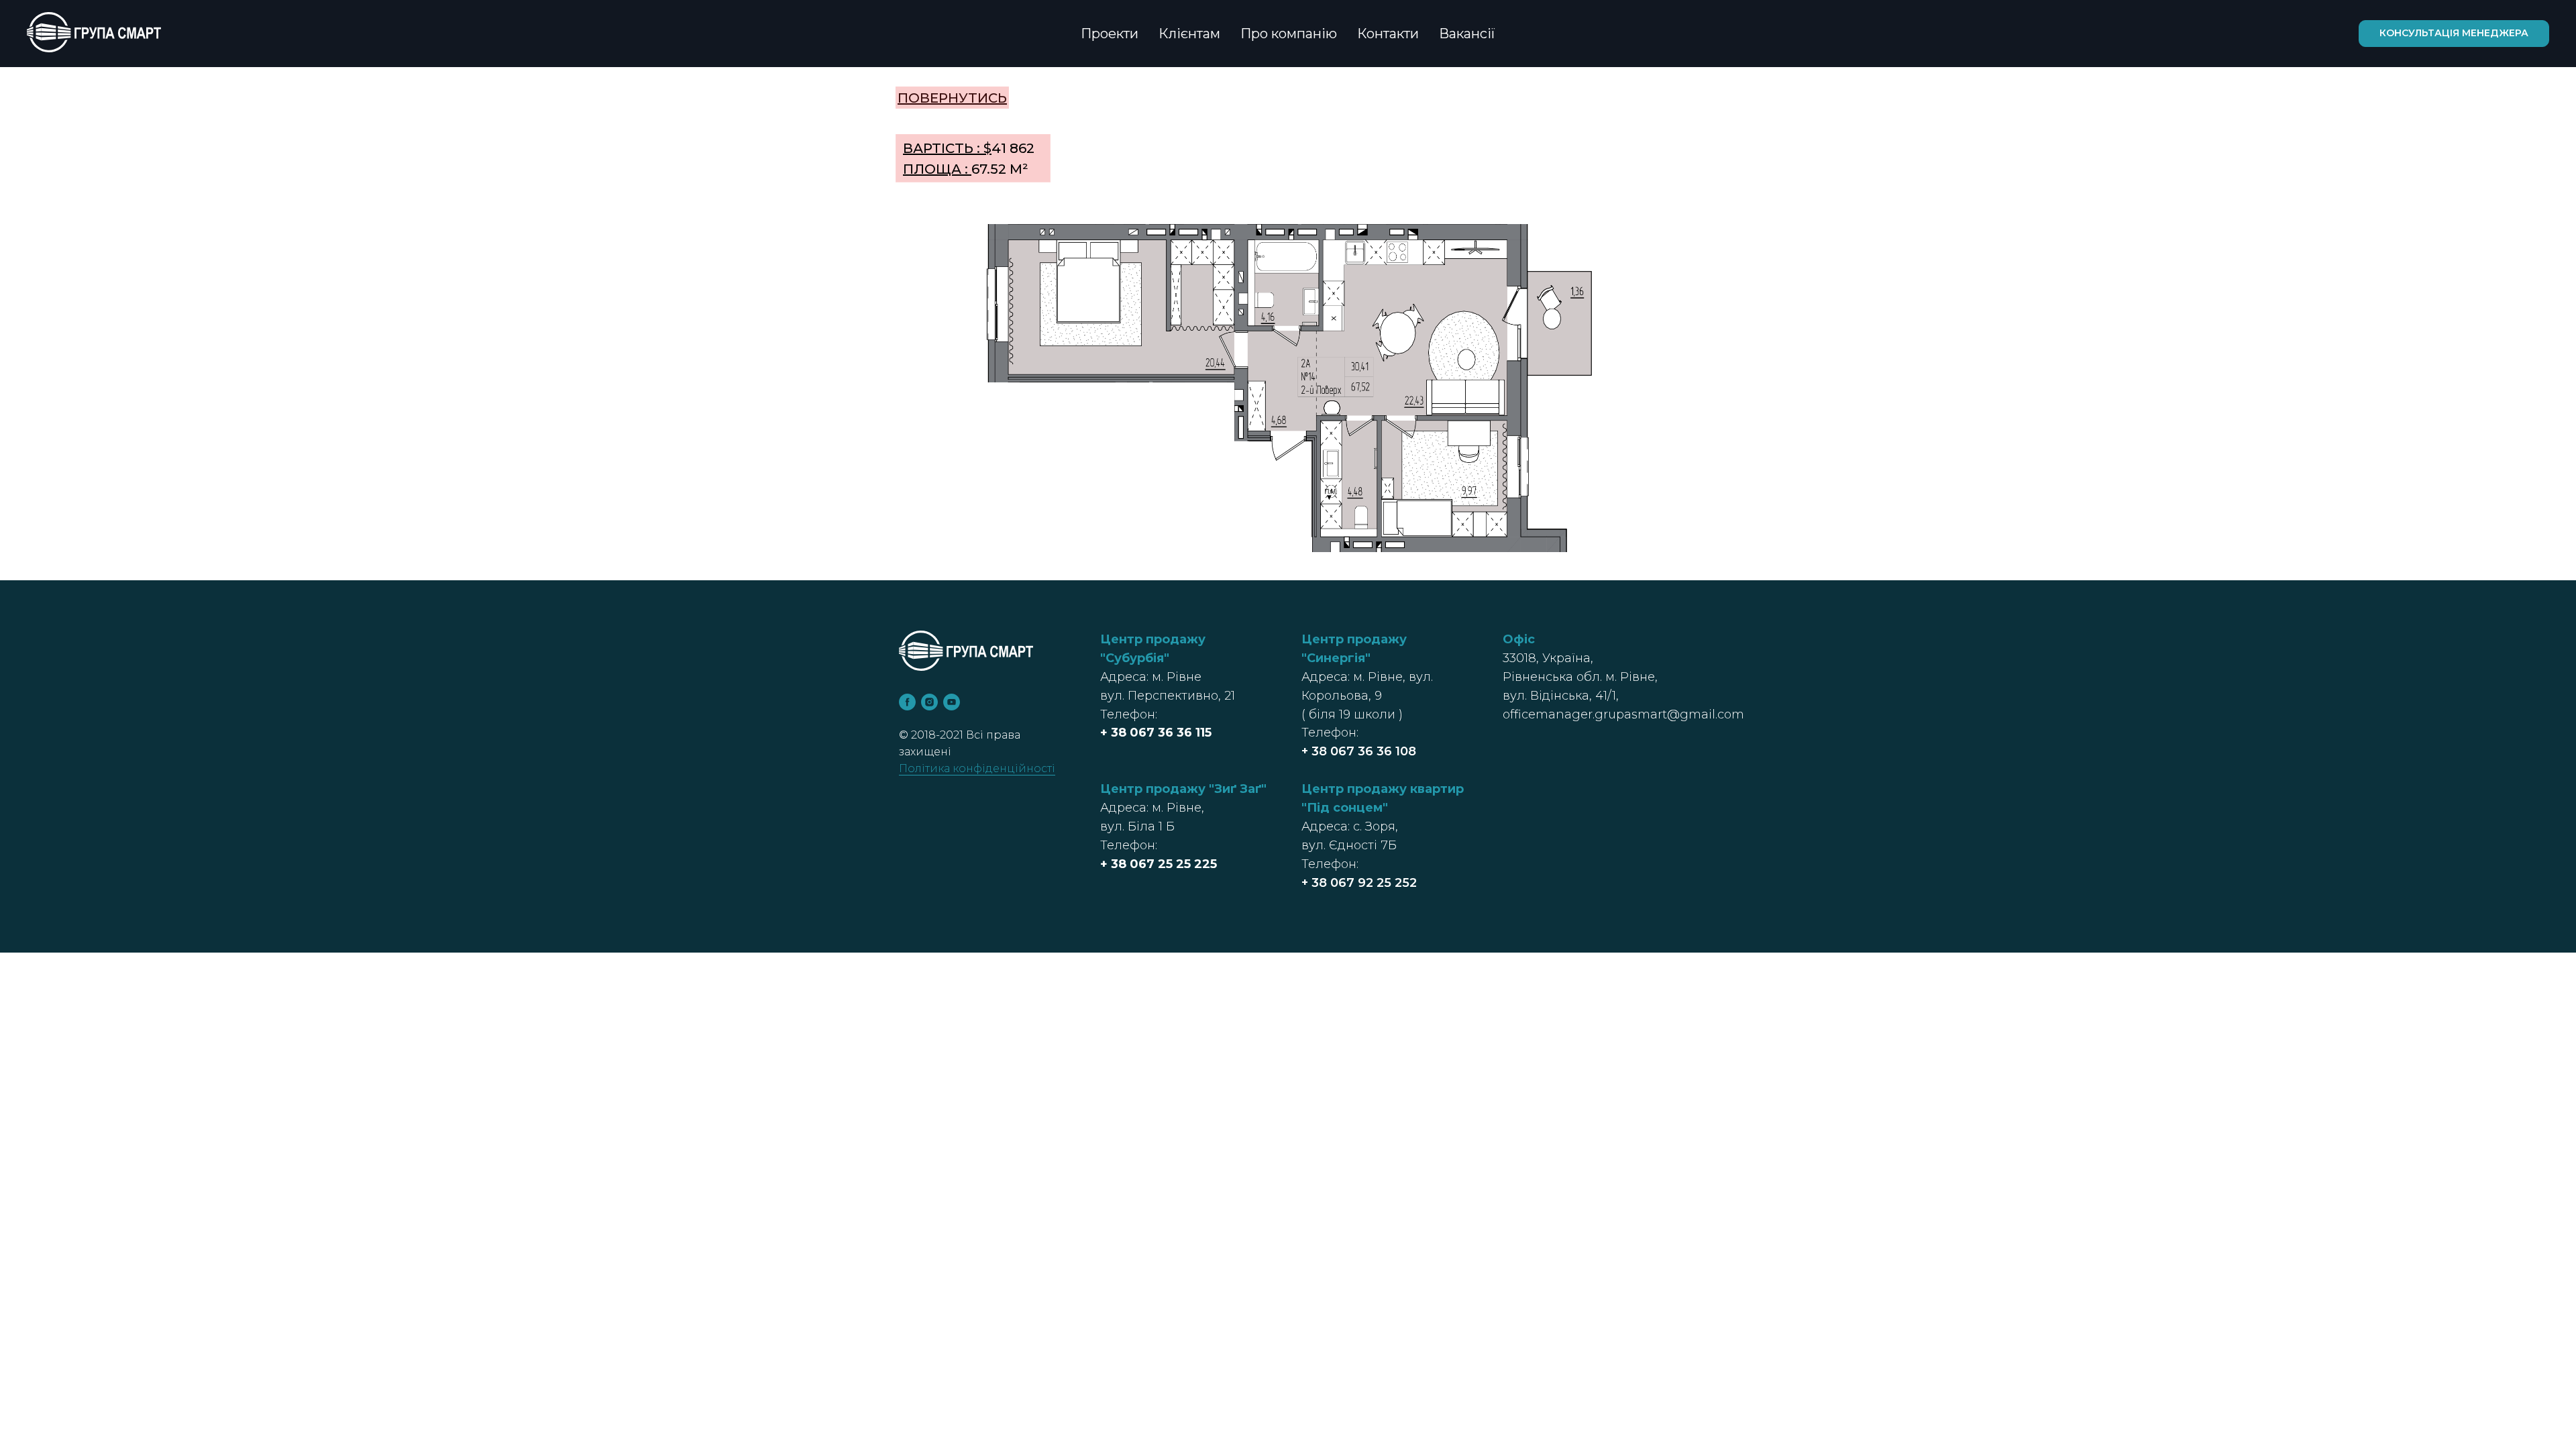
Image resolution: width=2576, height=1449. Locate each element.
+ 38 (1115, 733)
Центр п (1328, 789)
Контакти (1388, 34)
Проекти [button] (1110, 34)
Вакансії (1467, 34)
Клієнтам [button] (1189, 34)
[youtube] (952, 702)
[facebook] (907, 702)
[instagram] (929, 702)
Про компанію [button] (1289, 34)
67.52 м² (966, 169)
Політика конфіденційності (977, 768)
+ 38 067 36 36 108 (1359, 751)
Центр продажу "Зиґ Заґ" (1183, 789)
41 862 (969, 148)
